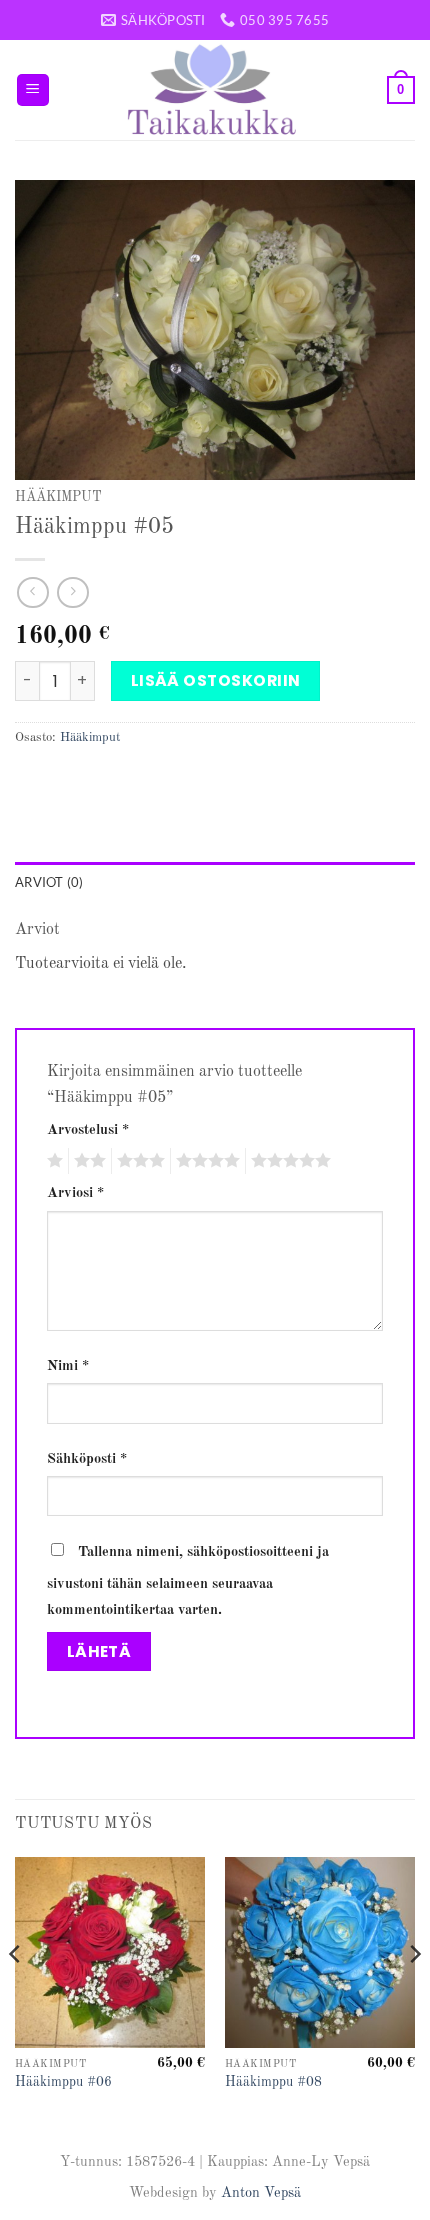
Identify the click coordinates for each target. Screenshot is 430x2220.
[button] (33, 90)
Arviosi (75, 1193)
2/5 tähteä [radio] (87, 1161)
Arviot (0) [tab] (49, 882)
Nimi (68, 1366)
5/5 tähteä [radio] (288, 1161)
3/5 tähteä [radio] (138, 1161)
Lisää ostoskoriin (216, 680)
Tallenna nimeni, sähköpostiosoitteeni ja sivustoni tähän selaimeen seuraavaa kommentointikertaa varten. (188, 1581)
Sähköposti (87, 1459)
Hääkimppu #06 (63, 2082)
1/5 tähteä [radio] (52, 1161)
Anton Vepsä (261, 2193)
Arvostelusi (88, 1130)
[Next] (414, 1993)
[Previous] (16, 1993)
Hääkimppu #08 (273, 2082)
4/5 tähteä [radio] (205, 1161)
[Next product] (32, 592)
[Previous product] (72, 592)
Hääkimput (58, 497)
